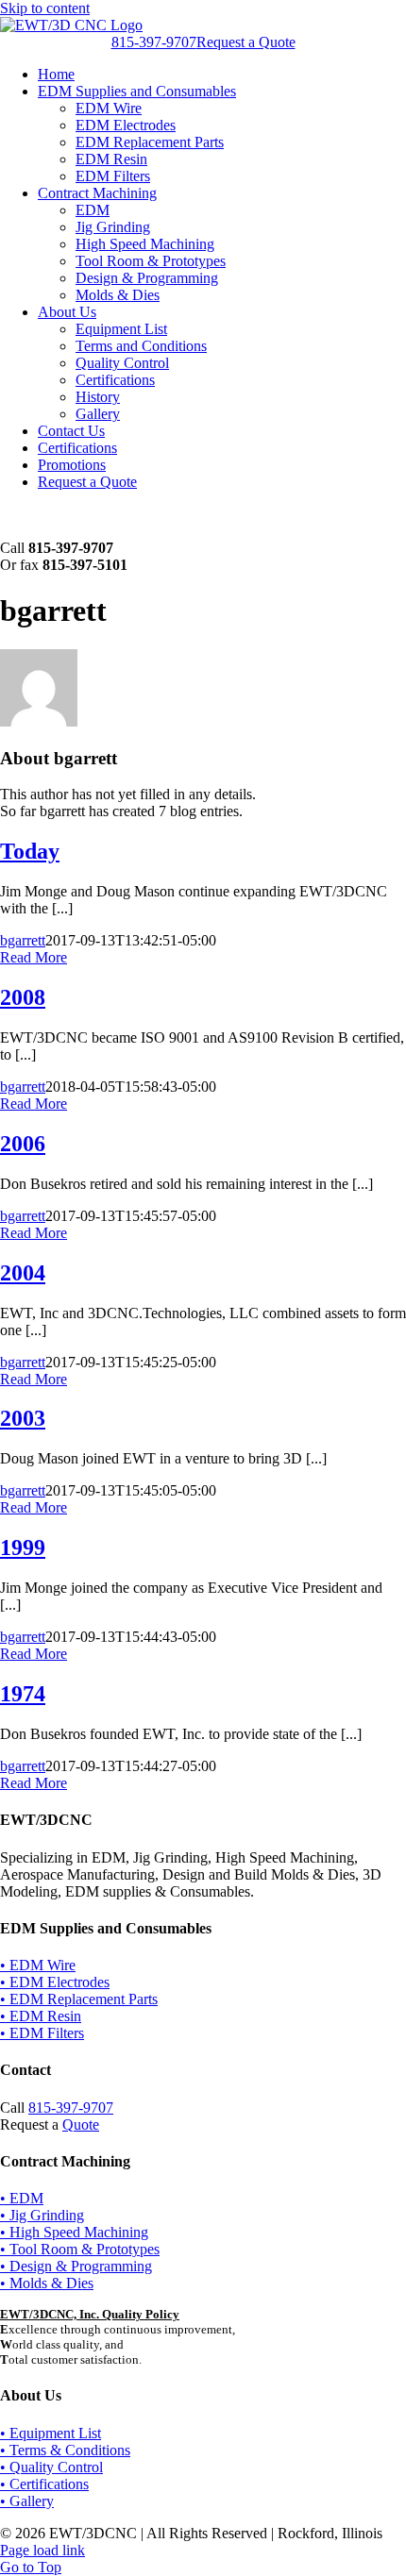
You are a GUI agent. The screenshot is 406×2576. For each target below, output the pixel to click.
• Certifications (44, 2484)
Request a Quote (246, 42)
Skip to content (45, 8)
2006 (23, 1144)
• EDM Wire (38, 1965)
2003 (23, 1418)
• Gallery (27, 2501)
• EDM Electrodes (55, 1982)
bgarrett (23, 940)
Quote (81, 2124)
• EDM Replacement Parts (79, 1999)
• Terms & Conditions (65, 2450)
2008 (23, 997)
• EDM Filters (42, 2033)
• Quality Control (51, 2467)
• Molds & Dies (47, 2283)
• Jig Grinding (42, 2215)
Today (30, 851)
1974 (23, 1694)
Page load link (42, 2550)
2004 (23, 1273)
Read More (34, 957)
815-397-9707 (154, 42)
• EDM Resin (41, 2016)
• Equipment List (51, 2433)
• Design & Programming (76, 2266)
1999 (23, 1547)
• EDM (22, 2198)
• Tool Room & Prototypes (80, 2249)
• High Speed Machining (74, 2232)
